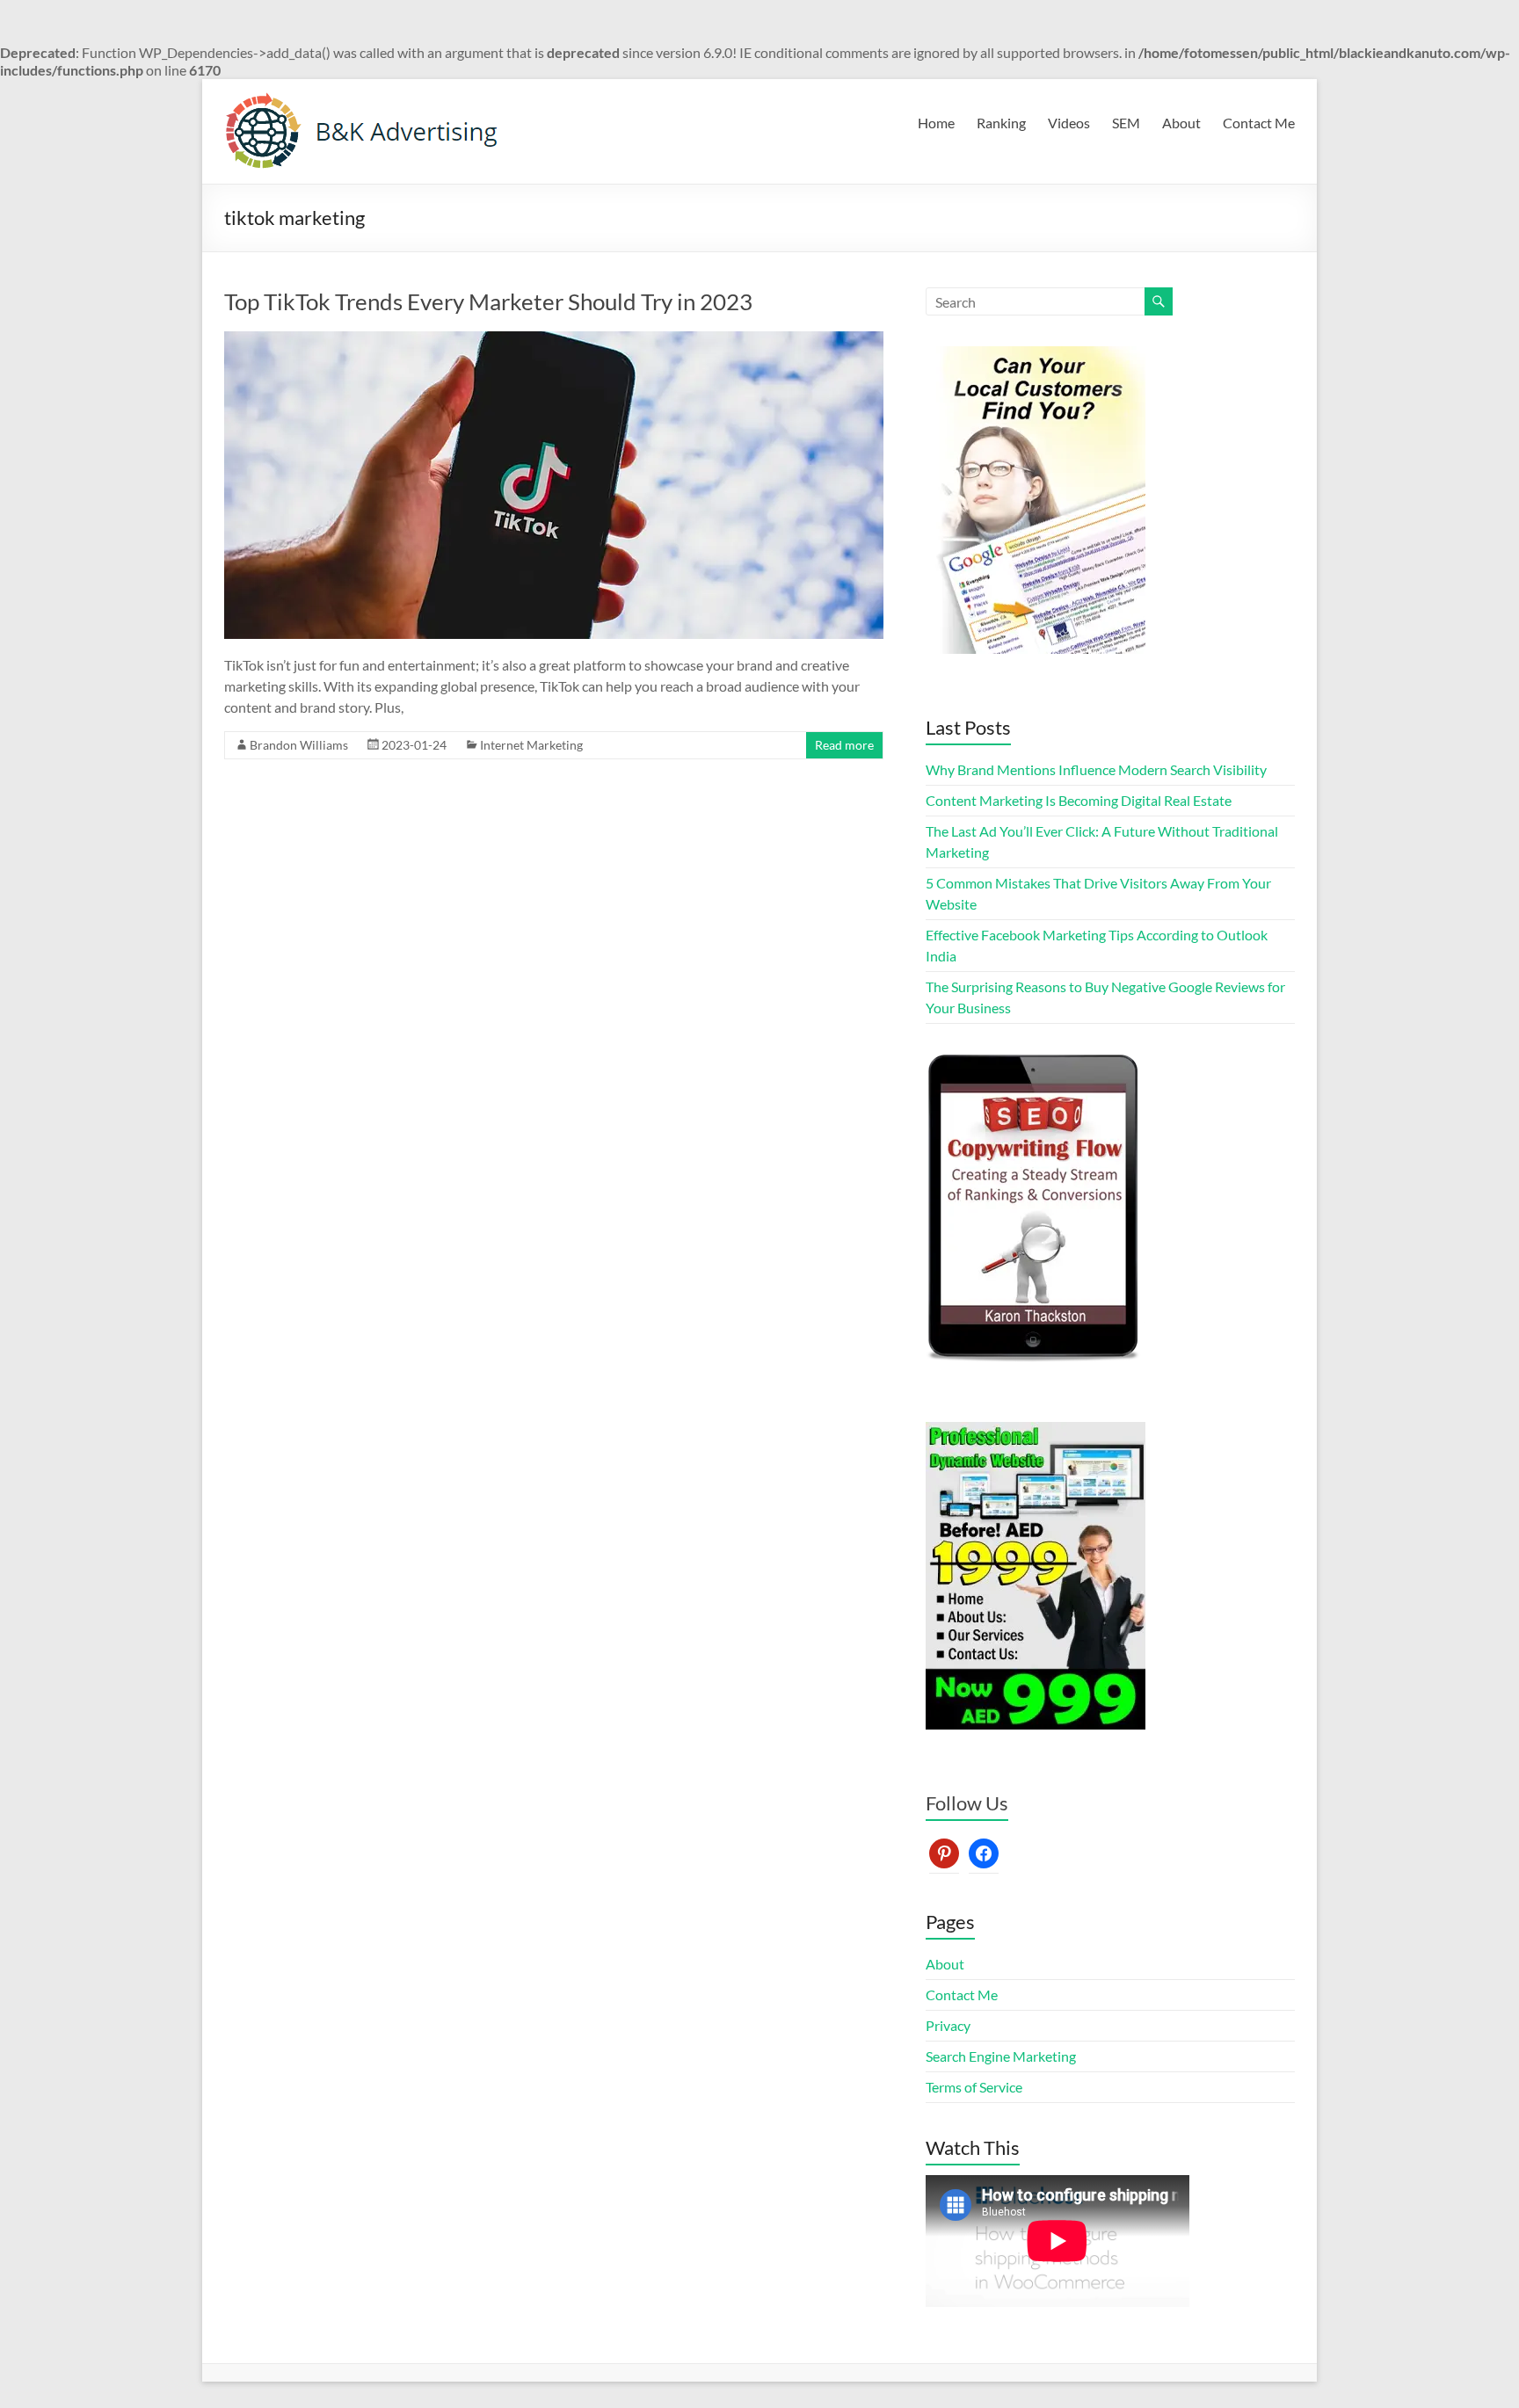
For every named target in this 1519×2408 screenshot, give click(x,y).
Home (936, 123)
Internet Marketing (531, 745)
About (1181, 123)
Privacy (948, 2025)
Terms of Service (974, 2087)
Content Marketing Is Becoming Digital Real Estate (1079, 800)
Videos (1069, 123)
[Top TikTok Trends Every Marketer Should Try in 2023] (554, 340)
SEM (1126, 123)
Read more (844, 745)
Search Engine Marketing (1001, 2056)
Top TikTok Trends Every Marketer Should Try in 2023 (488, 301)
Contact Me (1259, 123)
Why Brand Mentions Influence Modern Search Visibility (1096, 769)
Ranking (1001, 123)
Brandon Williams (299, 745)
